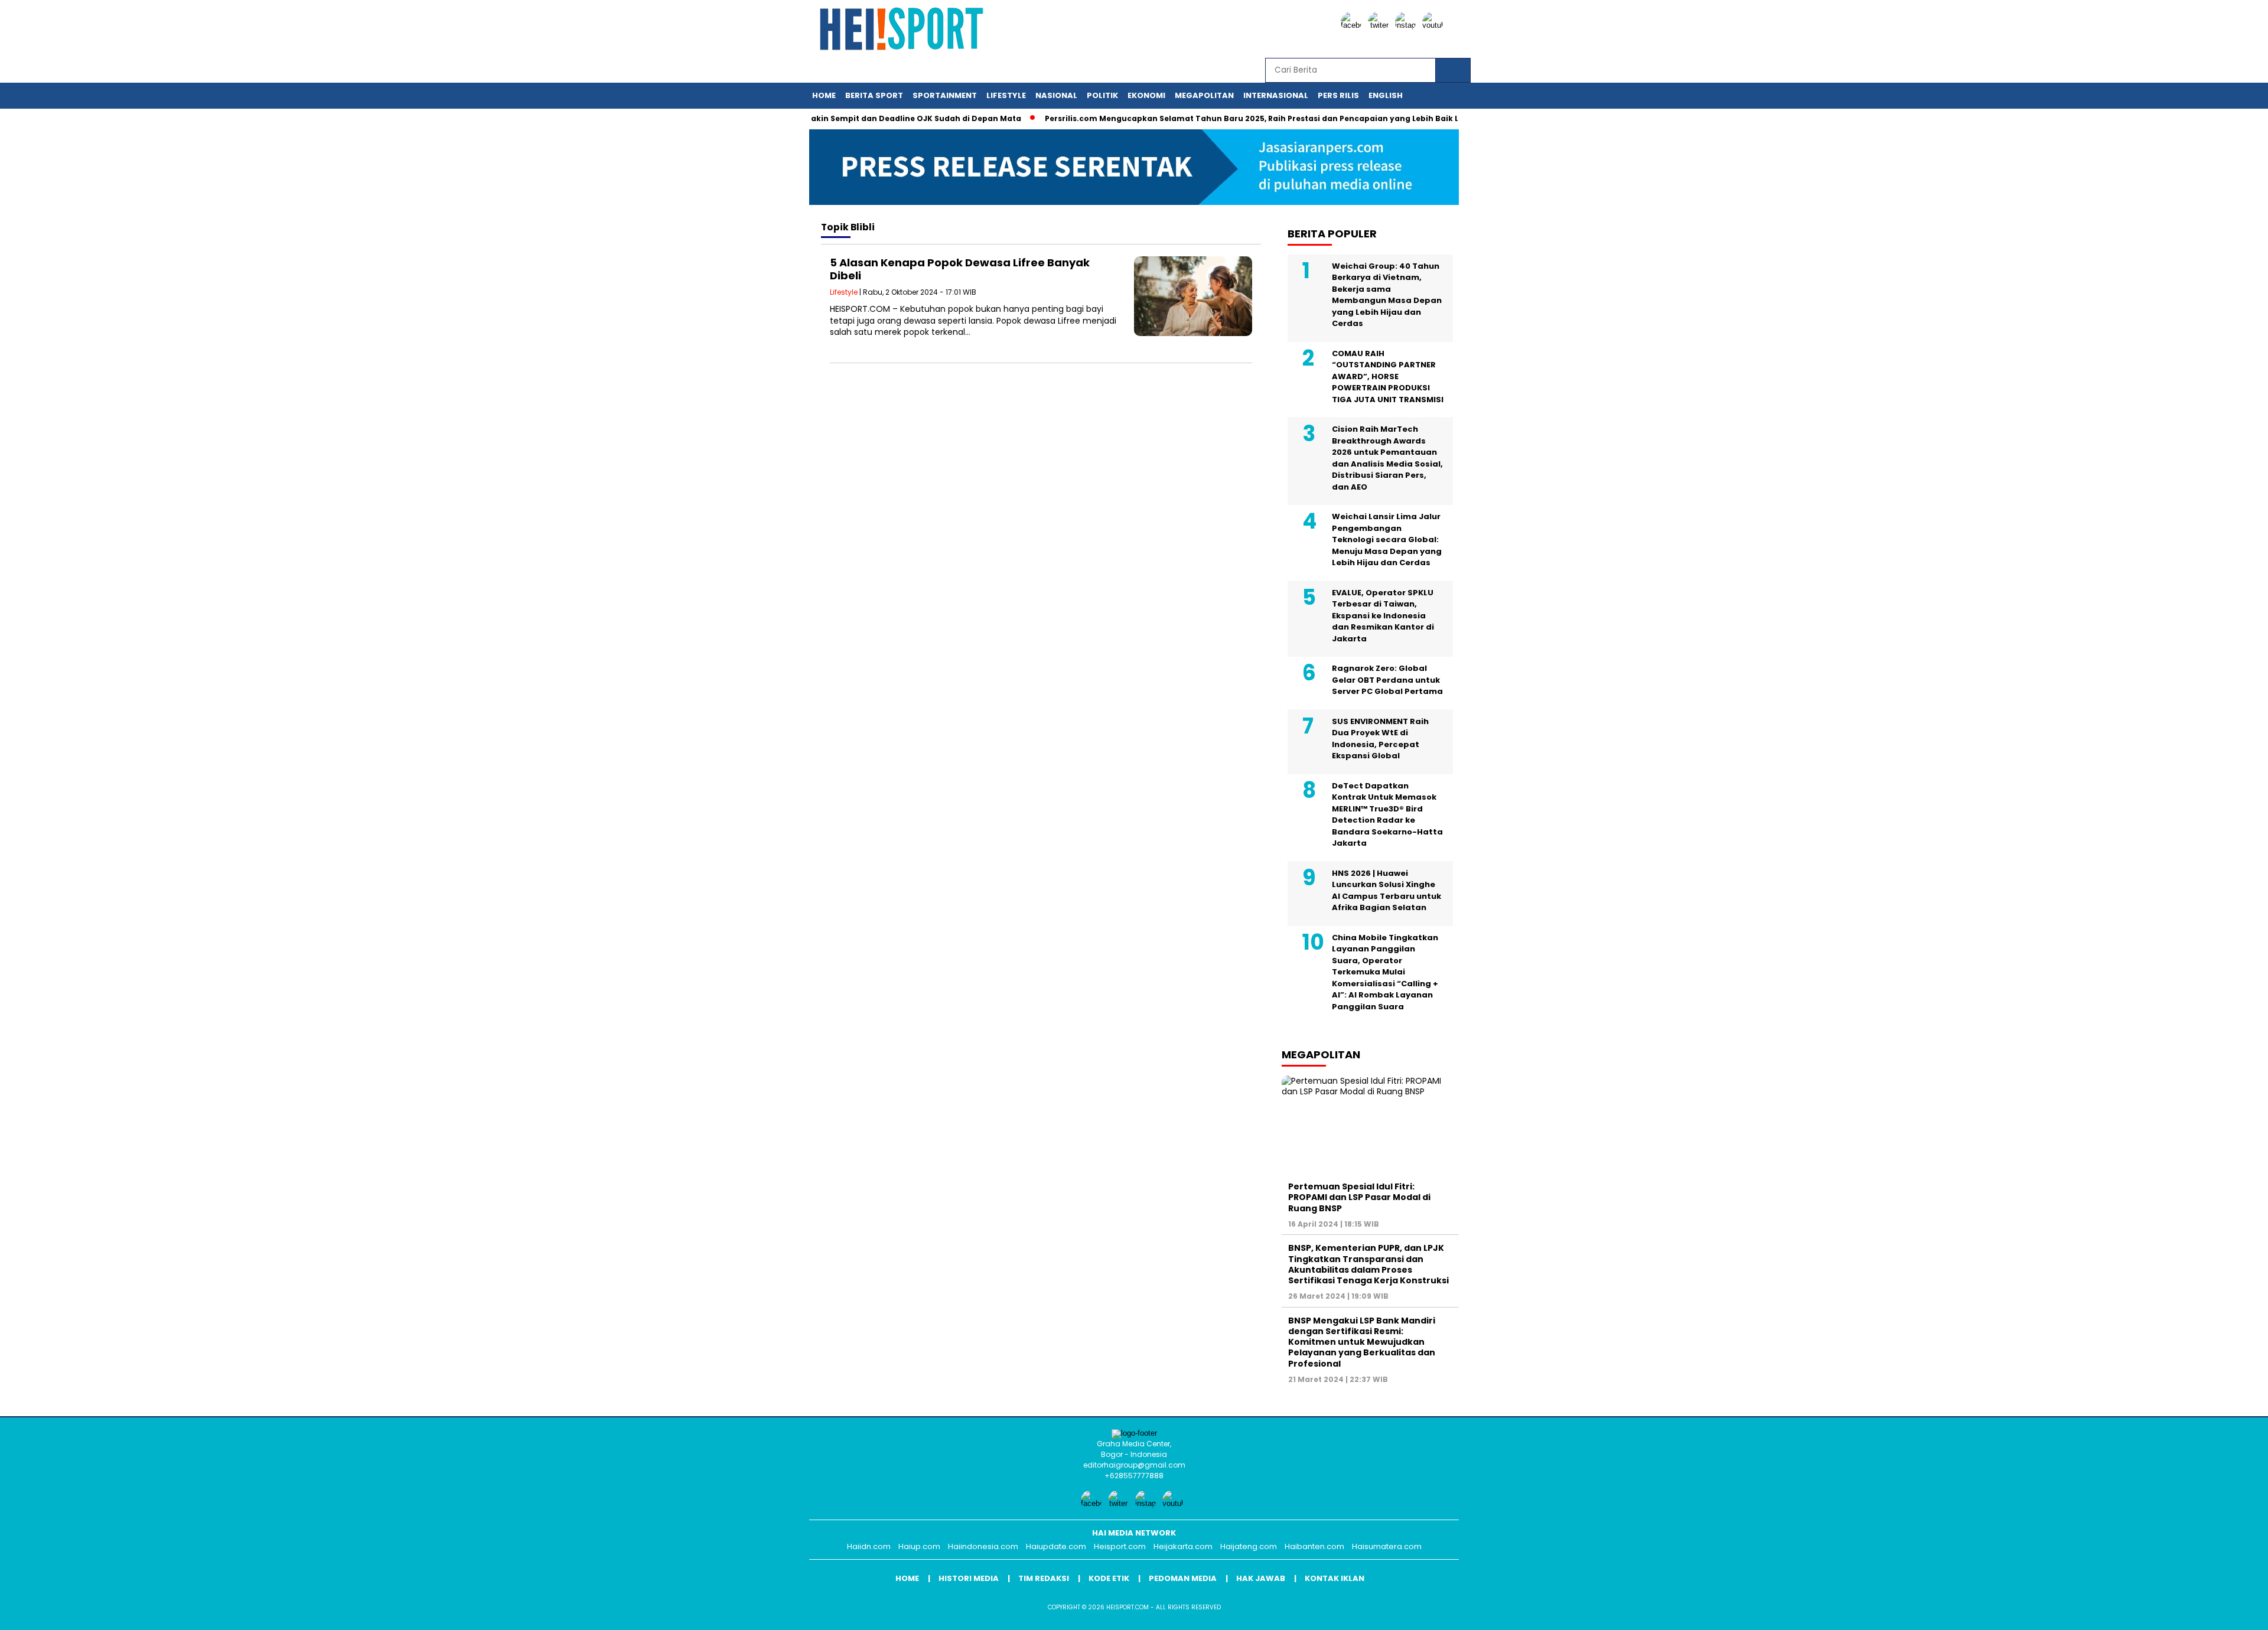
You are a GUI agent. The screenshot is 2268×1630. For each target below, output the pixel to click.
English (1386, 95)
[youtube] (1435, 25)
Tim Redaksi (1044, 1578)
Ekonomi (1146, 95)
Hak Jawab (1261, 1578)
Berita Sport (874, 95)
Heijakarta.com (1183, 1546)
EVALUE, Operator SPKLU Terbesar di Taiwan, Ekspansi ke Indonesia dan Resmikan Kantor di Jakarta (1383, 616)
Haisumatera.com (1387, 1546)
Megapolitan (1204, 95)
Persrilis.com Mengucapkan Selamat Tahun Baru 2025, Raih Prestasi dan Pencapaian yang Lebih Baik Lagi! (1218, 118)
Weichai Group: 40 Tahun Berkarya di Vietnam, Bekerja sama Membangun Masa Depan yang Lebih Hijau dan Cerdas (1387, 295)
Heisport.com (1120, 1546)
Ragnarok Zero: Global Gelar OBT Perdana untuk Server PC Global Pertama (1387, 680)
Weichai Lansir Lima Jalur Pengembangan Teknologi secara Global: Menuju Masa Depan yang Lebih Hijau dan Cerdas (1387, 539)
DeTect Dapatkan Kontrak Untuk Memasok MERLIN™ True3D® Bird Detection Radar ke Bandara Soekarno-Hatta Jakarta (1387, 815)
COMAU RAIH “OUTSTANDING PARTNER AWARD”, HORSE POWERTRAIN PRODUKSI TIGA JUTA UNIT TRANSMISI (1388, 376)
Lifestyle (1006, 95)
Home (824, 95)
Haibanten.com (1314, 1546)
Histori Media (969, 1578)
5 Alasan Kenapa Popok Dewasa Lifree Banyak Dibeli (960, 269)
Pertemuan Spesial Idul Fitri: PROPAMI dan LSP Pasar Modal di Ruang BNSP (1359, 1197)
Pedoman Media (1183, 1578)
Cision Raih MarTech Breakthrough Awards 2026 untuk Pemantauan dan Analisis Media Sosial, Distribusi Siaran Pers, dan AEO (1387, 458)
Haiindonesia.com (983, 1546)
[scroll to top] (2190, 1612)
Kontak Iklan (1335, 1578)
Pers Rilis (1338, 95)
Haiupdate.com (1056, 1546)
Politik (1102, 95)
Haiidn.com (869, 1546)
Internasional (1276, 95)
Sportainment (945, 95)
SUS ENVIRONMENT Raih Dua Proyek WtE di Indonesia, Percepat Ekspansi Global (1380, 739)
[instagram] (1407, 25)
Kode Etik (1109, 1578)
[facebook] (1353, 25)
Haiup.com (919, 1546)
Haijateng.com (1249, 1546)
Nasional (1056, 95)
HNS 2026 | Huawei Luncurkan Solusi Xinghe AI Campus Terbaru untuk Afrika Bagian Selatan (1386, 891)
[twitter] (1380, 25)
